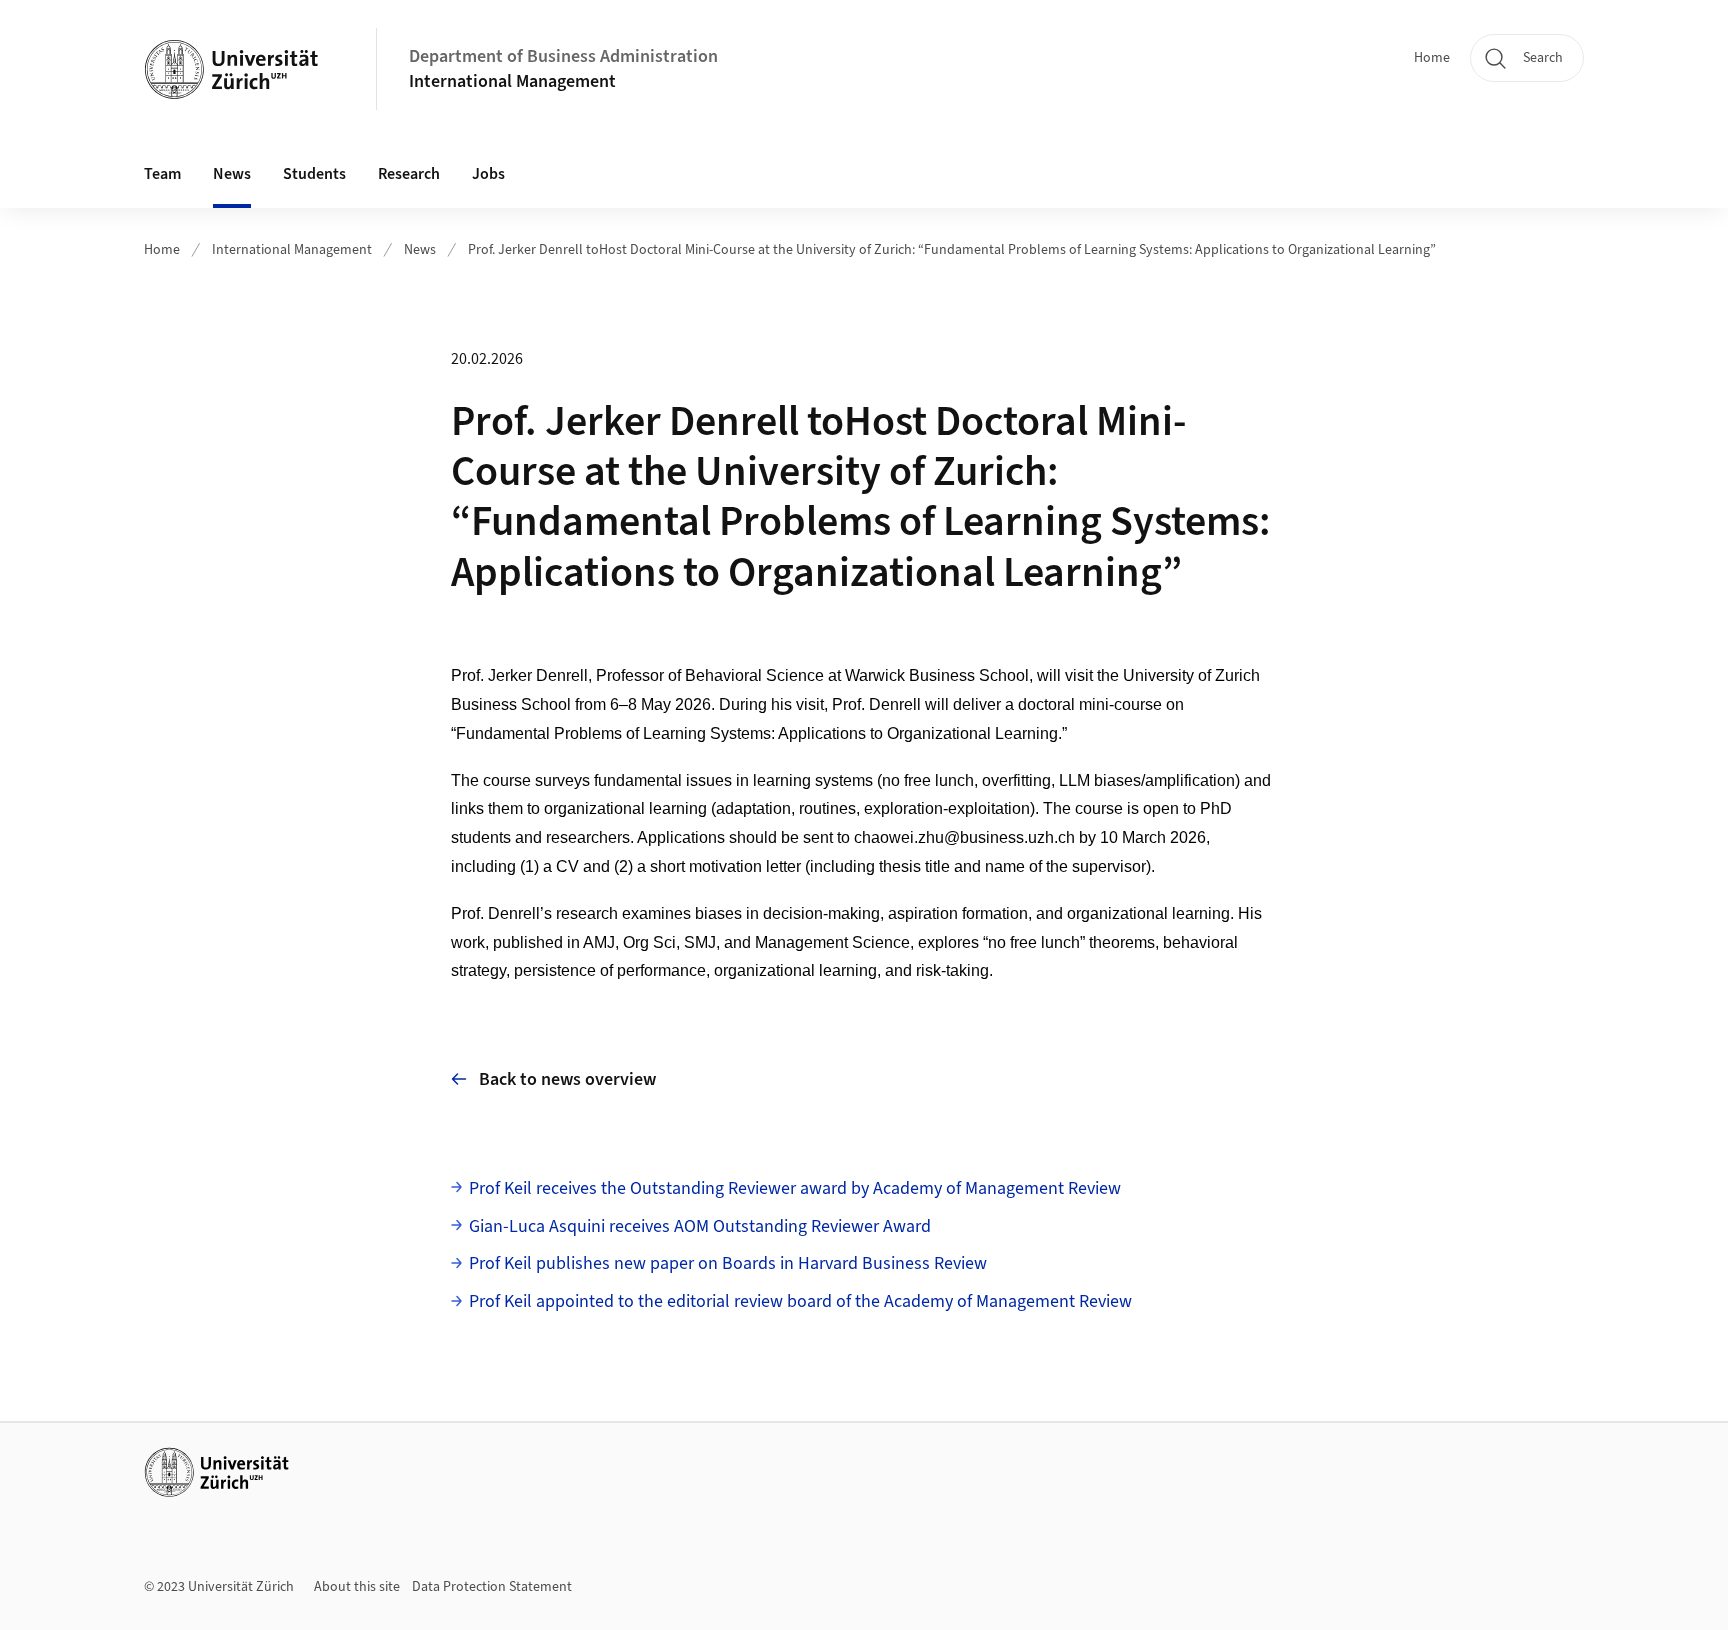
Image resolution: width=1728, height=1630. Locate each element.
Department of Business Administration (563, 56)
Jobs (488, 174)
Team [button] (162, 174)
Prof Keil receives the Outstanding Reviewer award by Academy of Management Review (795, 1188)
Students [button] (314, 174)
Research (409, 174)
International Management (512, 81)
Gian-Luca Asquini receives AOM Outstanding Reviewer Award (700, 1226)
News (232, 174)
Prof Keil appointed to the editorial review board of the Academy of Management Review (800, 1301)
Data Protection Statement (492, 1587)
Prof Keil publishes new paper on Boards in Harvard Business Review (728, 1263)
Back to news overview (567, 1079)
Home (1432, 58)
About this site (357, 1587)
